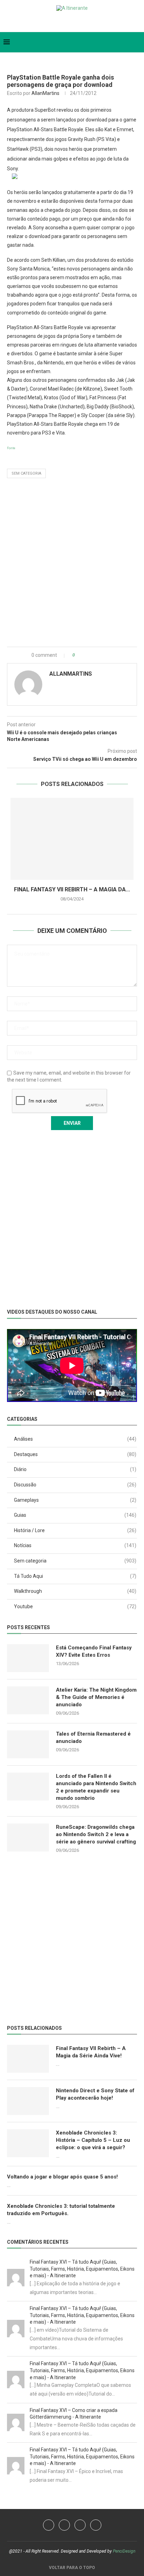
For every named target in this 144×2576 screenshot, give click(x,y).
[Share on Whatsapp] (102, 655)
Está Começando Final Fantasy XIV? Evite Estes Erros (94, 1651)
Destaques (75, 1454)
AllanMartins (45, 93)
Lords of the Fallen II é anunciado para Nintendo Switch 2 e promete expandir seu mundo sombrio (96, 1787)
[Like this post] (78, 655)
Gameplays (75, 1500)
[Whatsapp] (78, 22)
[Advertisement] (72, 564)
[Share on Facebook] (87, 655)
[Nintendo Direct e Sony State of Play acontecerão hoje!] (28, 2101)
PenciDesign (124, 2551)
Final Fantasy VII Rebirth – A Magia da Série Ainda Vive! (91, 2052)
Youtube (75, 1606)
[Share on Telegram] (109, 655)
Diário (75, 1469)
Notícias (75, 1545)
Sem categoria (26, 473)
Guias (75, 1515)
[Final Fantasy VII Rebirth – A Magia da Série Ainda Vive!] (72, 839)
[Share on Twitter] (94, 655)
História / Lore (75, 1530)
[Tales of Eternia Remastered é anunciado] (28, 1744)
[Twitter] (55, 22)
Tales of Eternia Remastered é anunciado (93, 1738)
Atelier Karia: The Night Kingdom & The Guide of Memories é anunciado (96, 1697)
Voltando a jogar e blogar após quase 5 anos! (62, 2177)
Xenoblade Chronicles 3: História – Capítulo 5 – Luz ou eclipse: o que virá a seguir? (93, 2140)
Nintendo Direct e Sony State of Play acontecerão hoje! (95, 2094)
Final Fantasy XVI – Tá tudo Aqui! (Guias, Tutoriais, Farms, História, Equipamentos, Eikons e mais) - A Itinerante (82, 2269)
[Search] (137, 42)
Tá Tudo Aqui (75, 1576)
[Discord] (89, 22)
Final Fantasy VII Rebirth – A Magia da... (72, 889)
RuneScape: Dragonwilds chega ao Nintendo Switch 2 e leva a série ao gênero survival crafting (96, 1834)
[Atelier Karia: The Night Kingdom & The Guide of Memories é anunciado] (28, 1700)
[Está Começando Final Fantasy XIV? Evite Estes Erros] (28, 1658)
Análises (75, 1439)
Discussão (75, 1485)
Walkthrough (75, 1591)
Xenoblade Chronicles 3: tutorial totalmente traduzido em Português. (61, 2210)
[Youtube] (67, 22)
